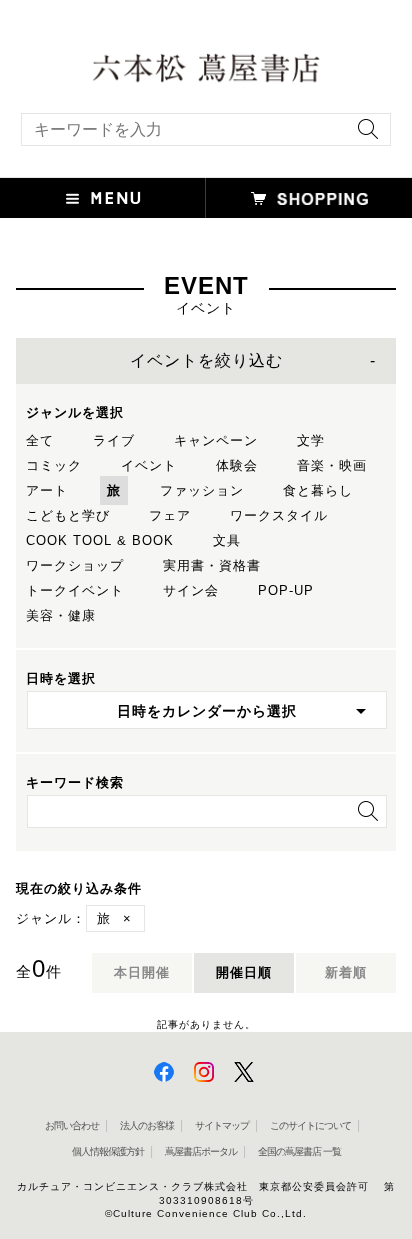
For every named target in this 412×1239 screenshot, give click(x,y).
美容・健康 (61, 615)
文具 (227, 540)
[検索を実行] (363, 135)
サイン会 (191, 590)
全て (40, 440)
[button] (103, 198)
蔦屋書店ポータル (201, 1151)
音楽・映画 (332, 465)
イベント (149, 465)
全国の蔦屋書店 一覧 (299, 1151)
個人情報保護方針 (108, 1151)
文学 (311, 440)
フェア (170, 515)
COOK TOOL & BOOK (100, 540)
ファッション (202, 490)
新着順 (346, 972)
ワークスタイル (279, 515)
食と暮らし (318, 490)
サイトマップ (222, 1125)
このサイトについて (310, 1125)
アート (47, 490)
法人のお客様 (147, 1125)
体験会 (237, 465)
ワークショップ (75, 565)
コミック (54, 465)
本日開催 (142, 972)
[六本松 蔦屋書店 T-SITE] (206, 66)
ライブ (114, 440)
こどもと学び (68, 515)
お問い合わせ (72, 1125)
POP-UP (286, 590)
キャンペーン (216, 440)
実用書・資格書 (212, 565)
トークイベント (75, 590)
